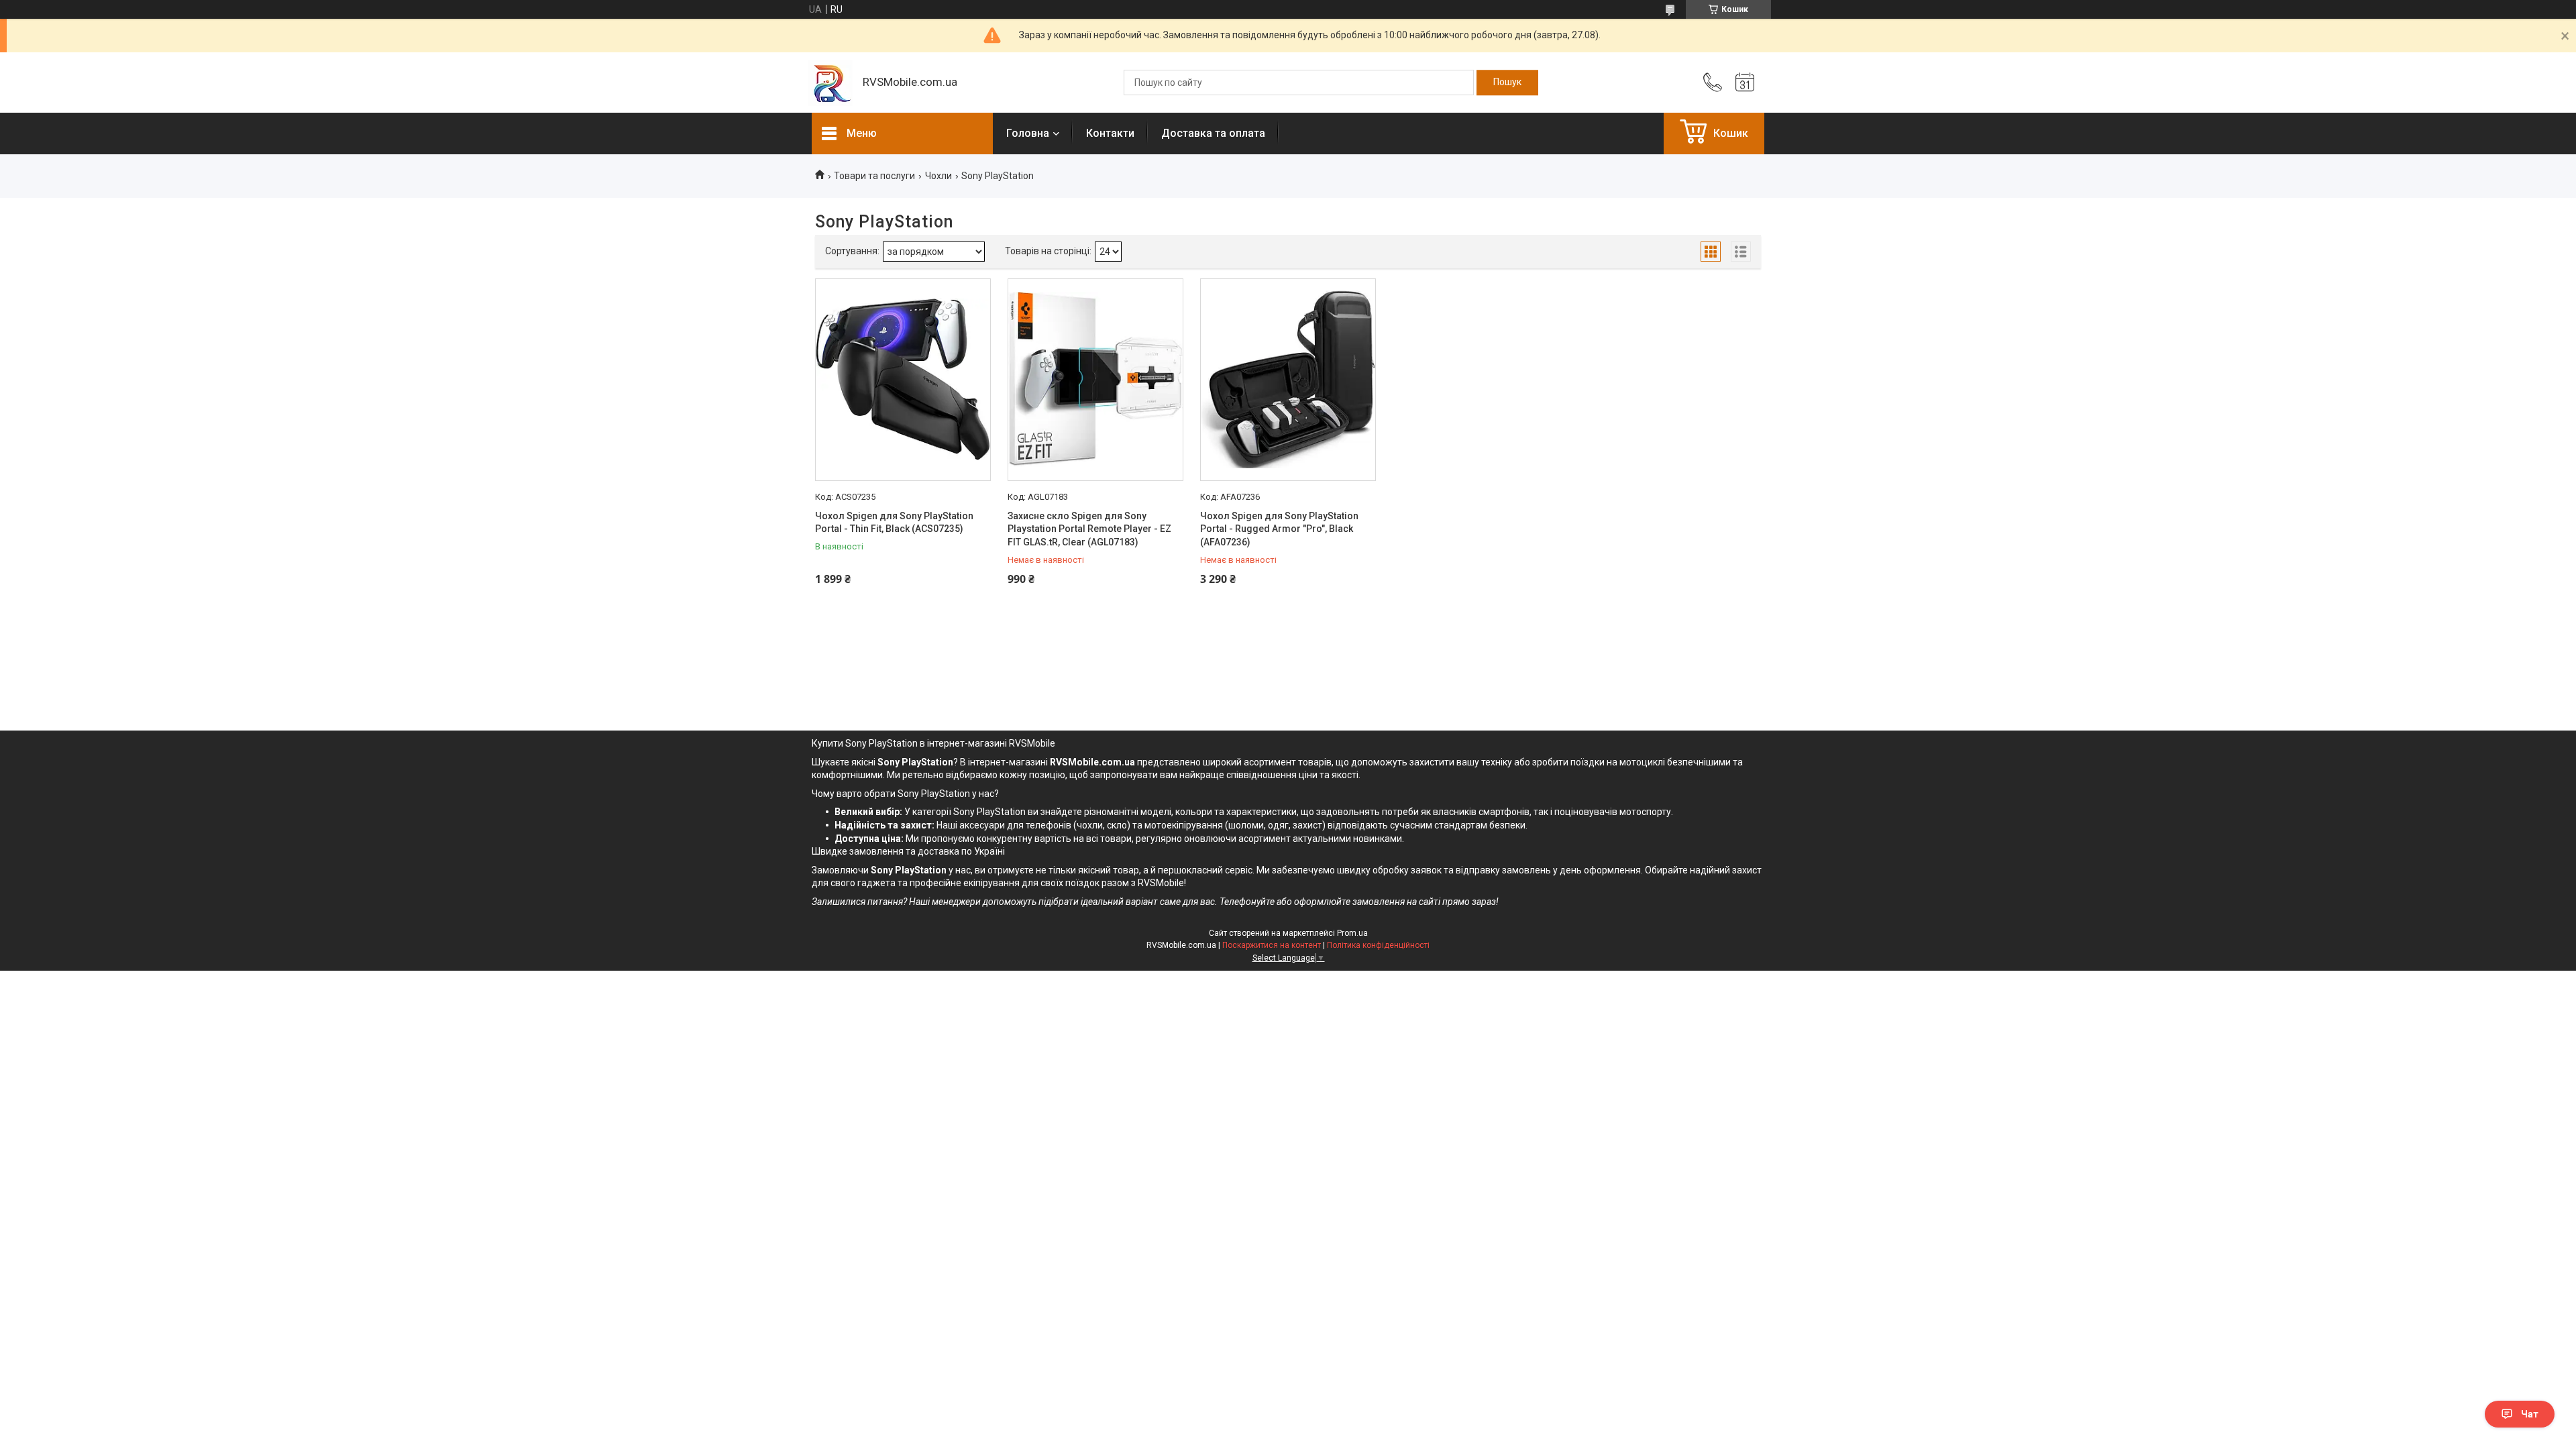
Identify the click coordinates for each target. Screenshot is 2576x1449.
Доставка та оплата (1213, 133)
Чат (2530, 1414)
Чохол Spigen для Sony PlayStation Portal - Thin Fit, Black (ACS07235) (894, 523)
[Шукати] (1507, 83)
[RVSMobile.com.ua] (830, 83)
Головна (1028, 133)
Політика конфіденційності (1378, 945)
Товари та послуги (874, 176)
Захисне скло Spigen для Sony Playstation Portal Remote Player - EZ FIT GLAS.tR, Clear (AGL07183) (1089, 529)
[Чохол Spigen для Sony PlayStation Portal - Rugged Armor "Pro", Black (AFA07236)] (1288, 380)
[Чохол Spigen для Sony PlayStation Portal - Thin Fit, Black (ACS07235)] (903, 380)
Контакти (1110, 133)
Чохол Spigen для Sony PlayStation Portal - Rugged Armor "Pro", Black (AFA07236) (1279, 529)
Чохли (938, 176)
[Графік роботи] (1745, 83)
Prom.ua (1352, 933)
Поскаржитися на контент (1272, 945)
